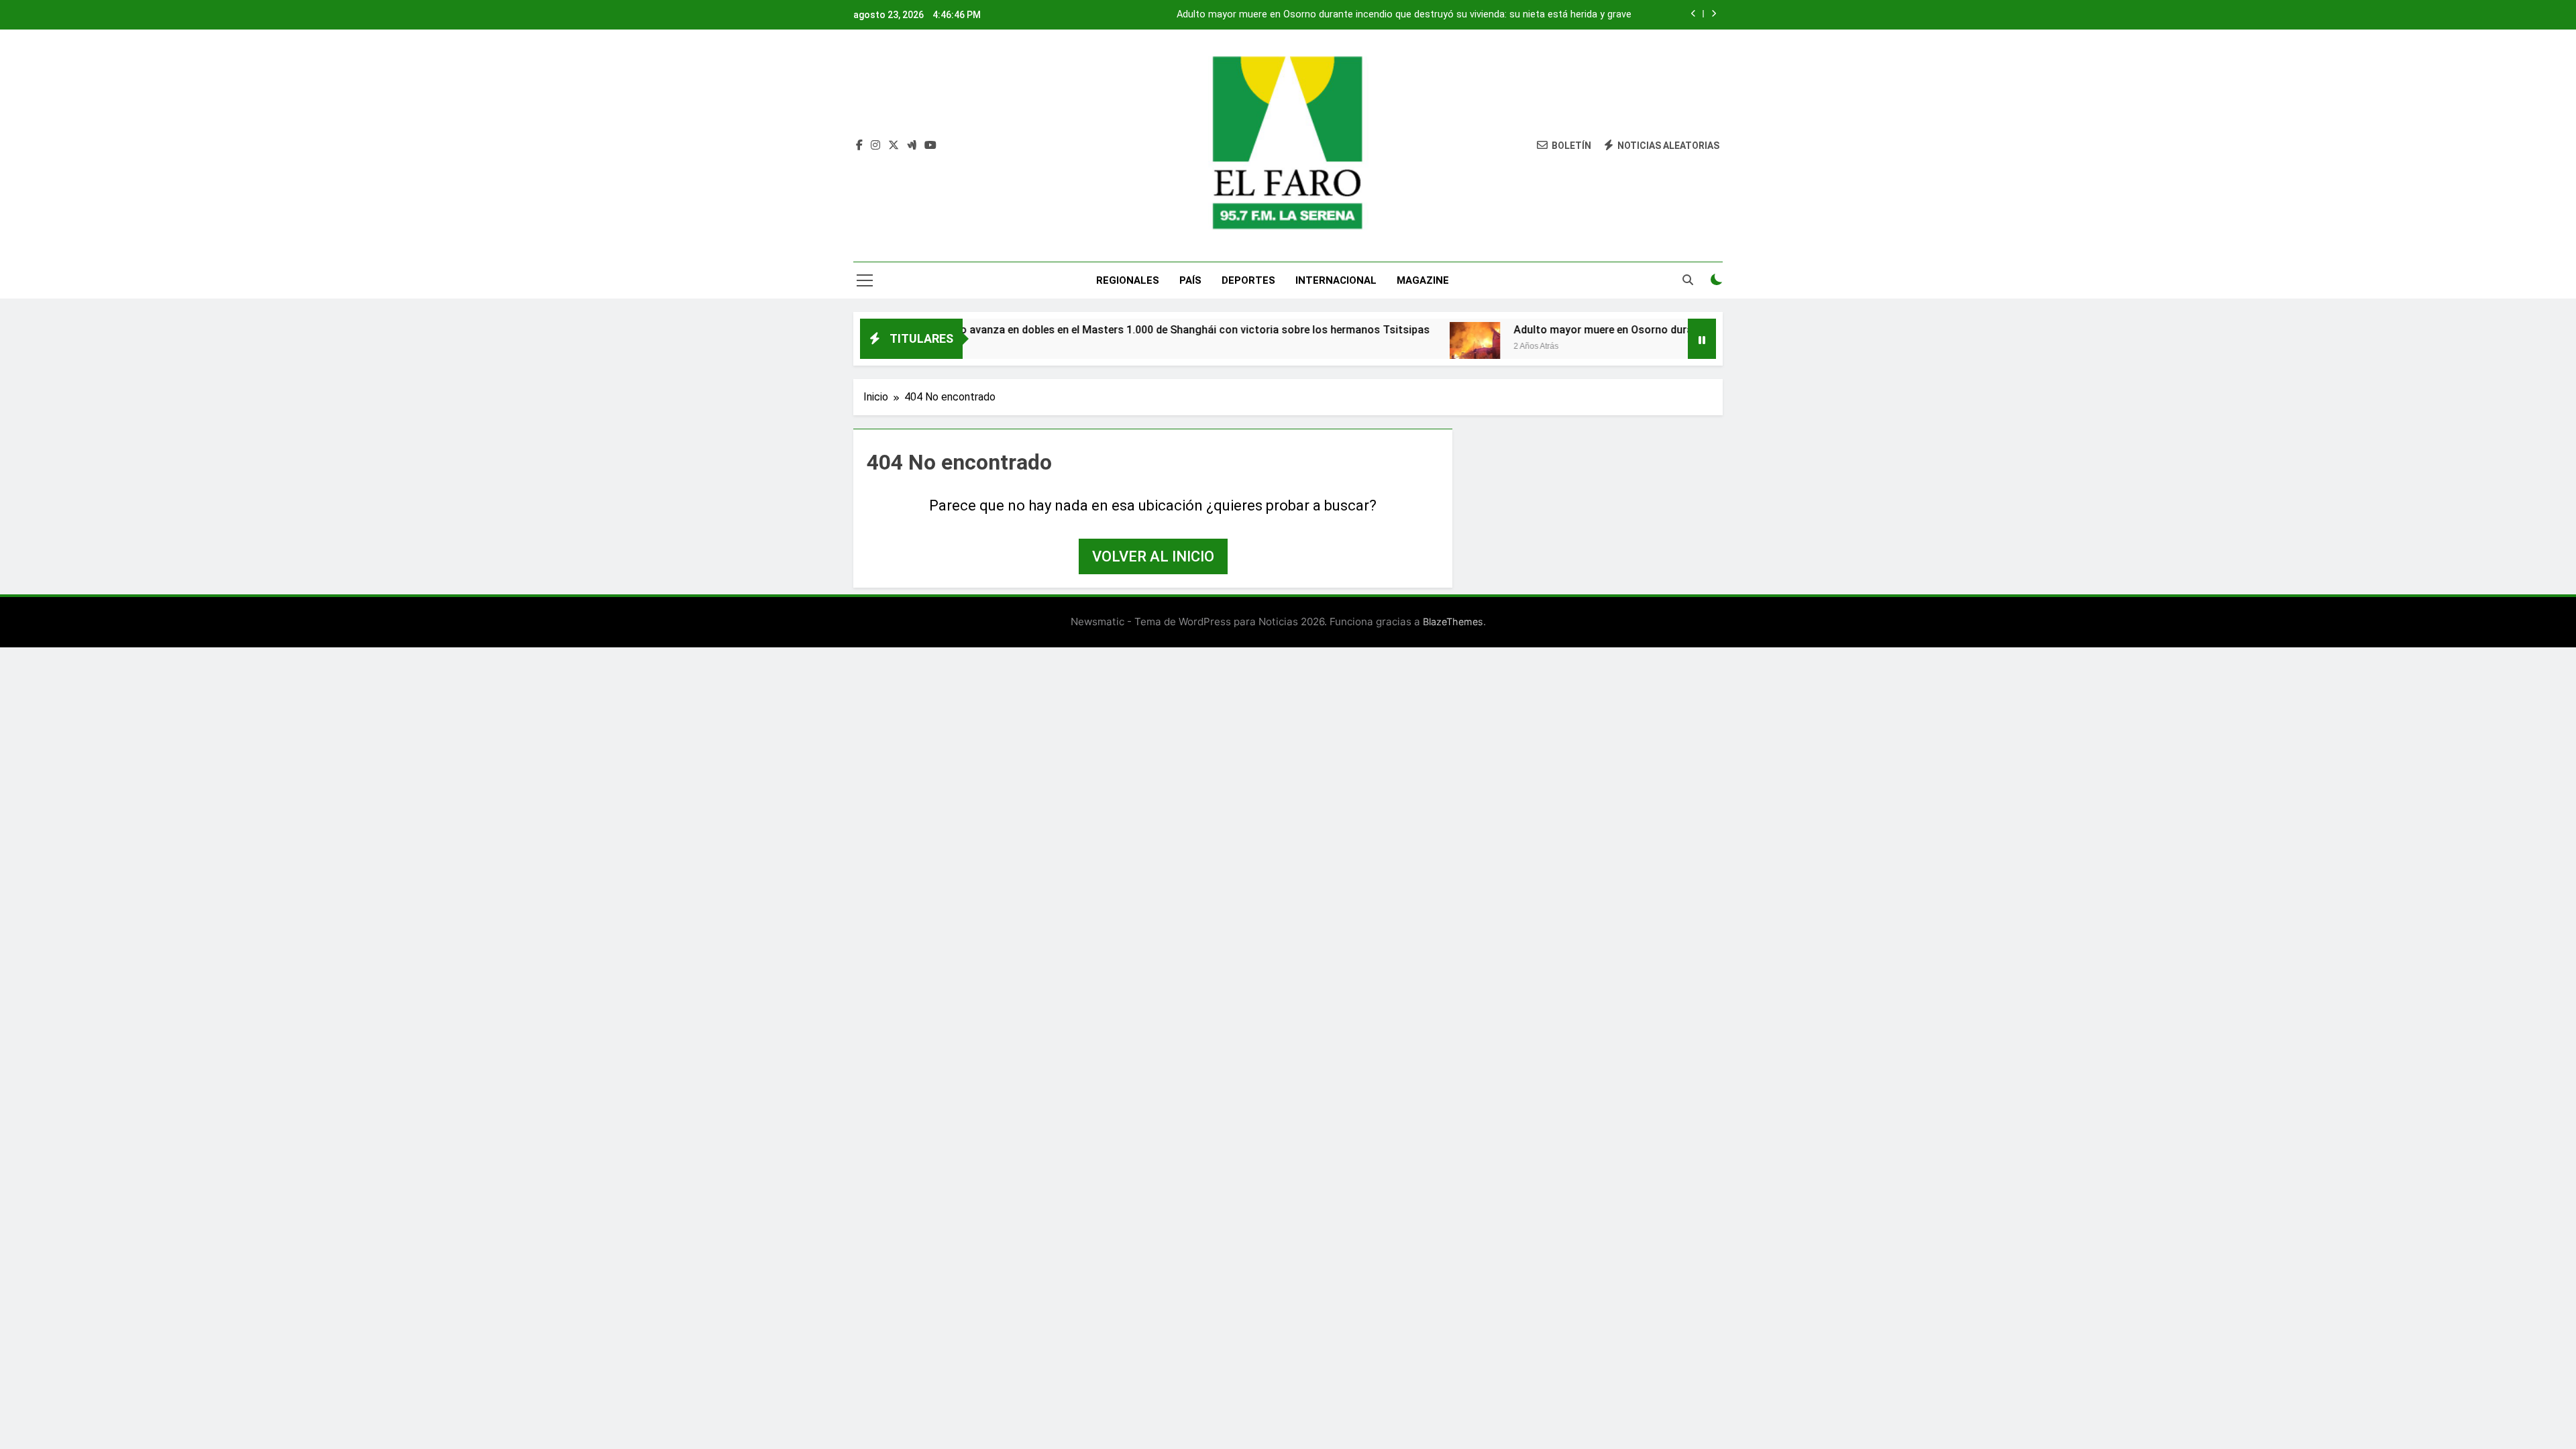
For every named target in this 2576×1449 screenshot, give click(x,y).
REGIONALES (1128, 280)
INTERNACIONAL (1336, 280)
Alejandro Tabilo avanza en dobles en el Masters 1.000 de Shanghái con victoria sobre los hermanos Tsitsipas (1093, 330)
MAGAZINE (1423, 280)
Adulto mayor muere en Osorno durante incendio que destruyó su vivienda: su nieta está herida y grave (1404, 15)
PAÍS (1190, 280)
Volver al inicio (1153, 556)
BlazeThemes (1453, 622)
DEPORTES (1248, 280)
